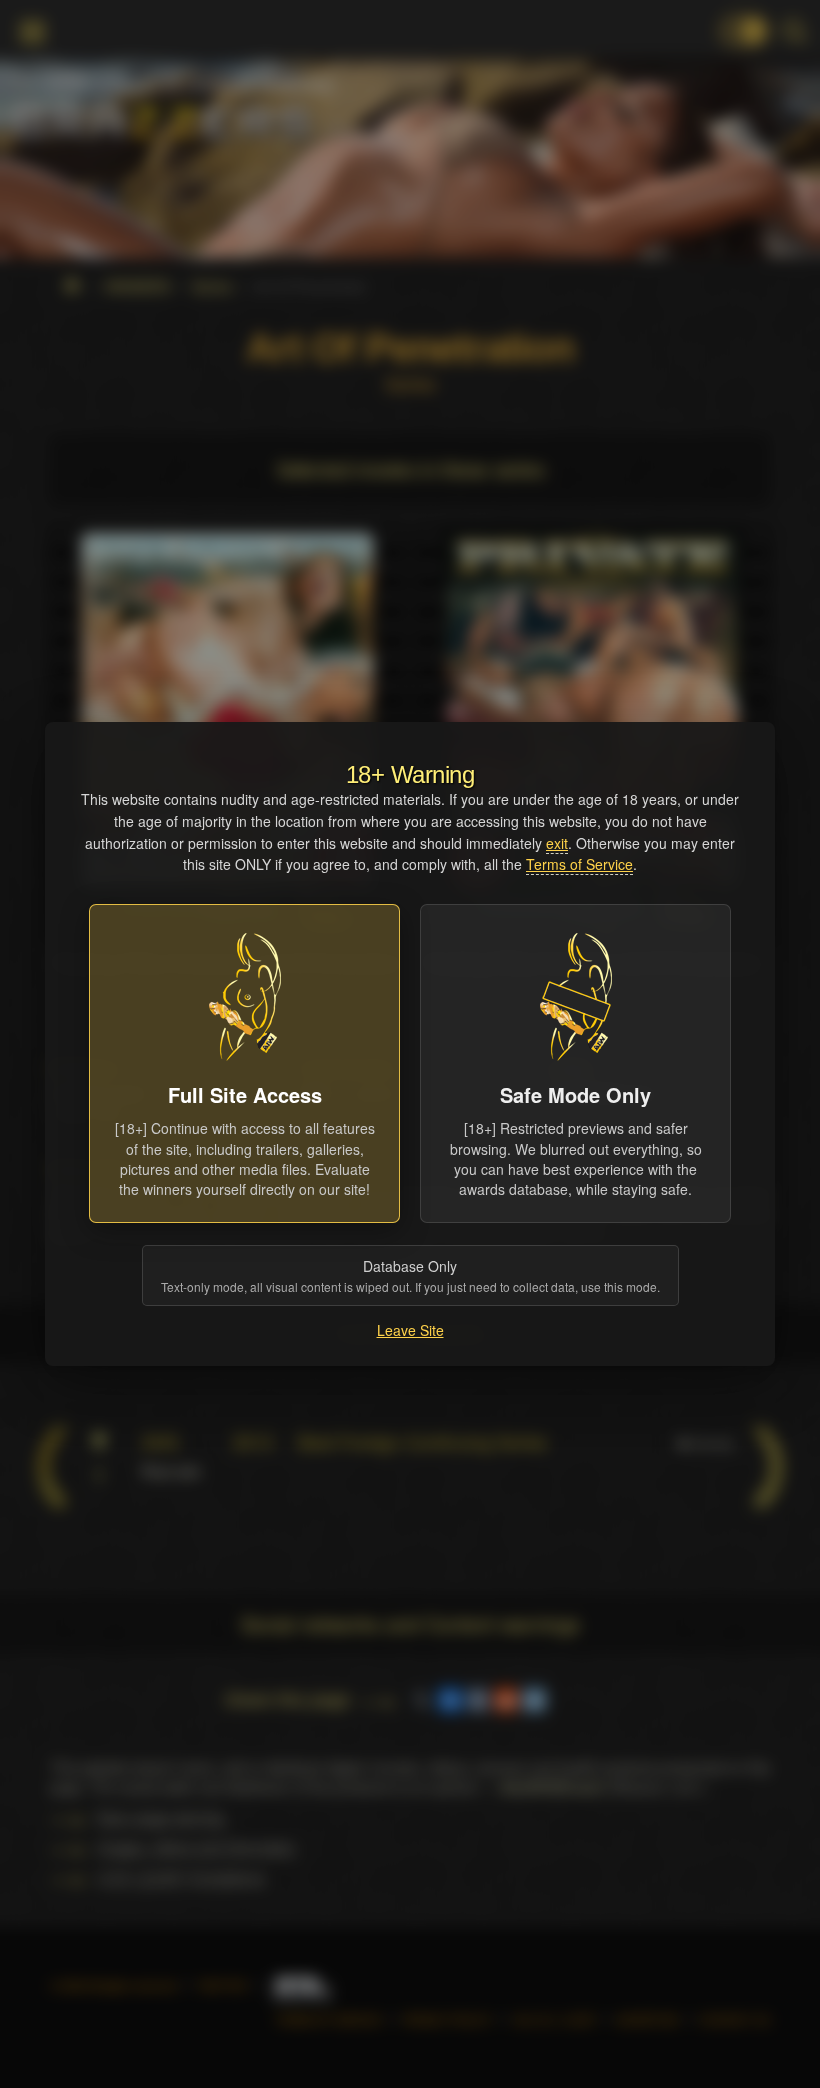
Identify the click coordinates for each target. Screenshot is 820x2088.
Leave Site (410, 1330)
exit (557, 843)
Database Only (410, 1275)
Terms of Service (579, 864)
